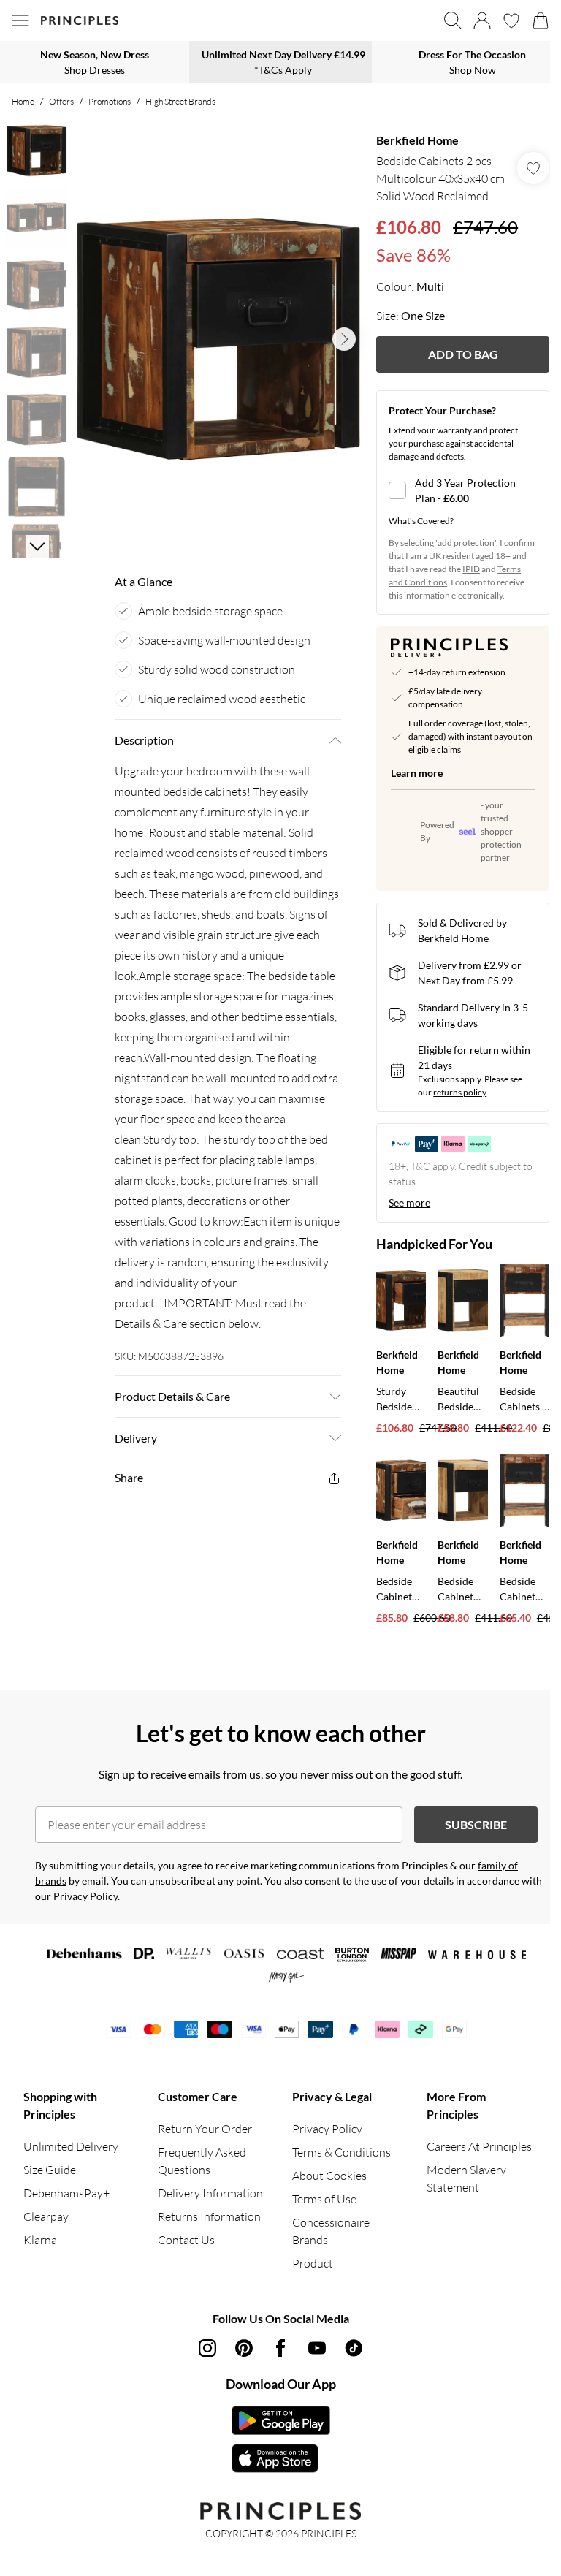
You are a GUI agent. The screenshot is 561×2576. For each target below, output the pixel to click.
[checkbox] (463, 490)
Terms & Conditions (341, 2152)
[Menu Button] (20, 20)
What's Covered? (421, 521)
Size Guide (50, 2170)
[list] (218, 339)
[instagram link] (207, 2348)
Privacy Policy (327, 2129)
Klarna (40, 2240)
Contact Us (186, 2240)
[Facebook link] (280, 2348)
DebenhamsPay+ (66, 2193)
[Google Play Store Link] (281, 2420)
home (23, 101)
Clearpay (46, 2216)
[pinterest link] (244, 2348)
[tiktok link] (354, 2348)
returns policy (460, 1092)
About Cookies (329, 2176)
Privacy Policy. (87, 1896)
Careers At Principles (479, 2146)
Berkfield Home (417, 140)
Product (313, 2263)
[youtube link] (317, 2348)
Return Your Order (205, 2129)
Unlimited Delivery (71, 2146)
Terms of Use (324, 2199)
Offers (61, 101)
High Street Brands (180, 101)
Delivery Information (210, 2193)
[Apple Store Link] (281, 2458)
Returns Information (209, 2216)
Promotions (110, 101)
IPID (471, 569)
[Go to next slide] (344, 339)
